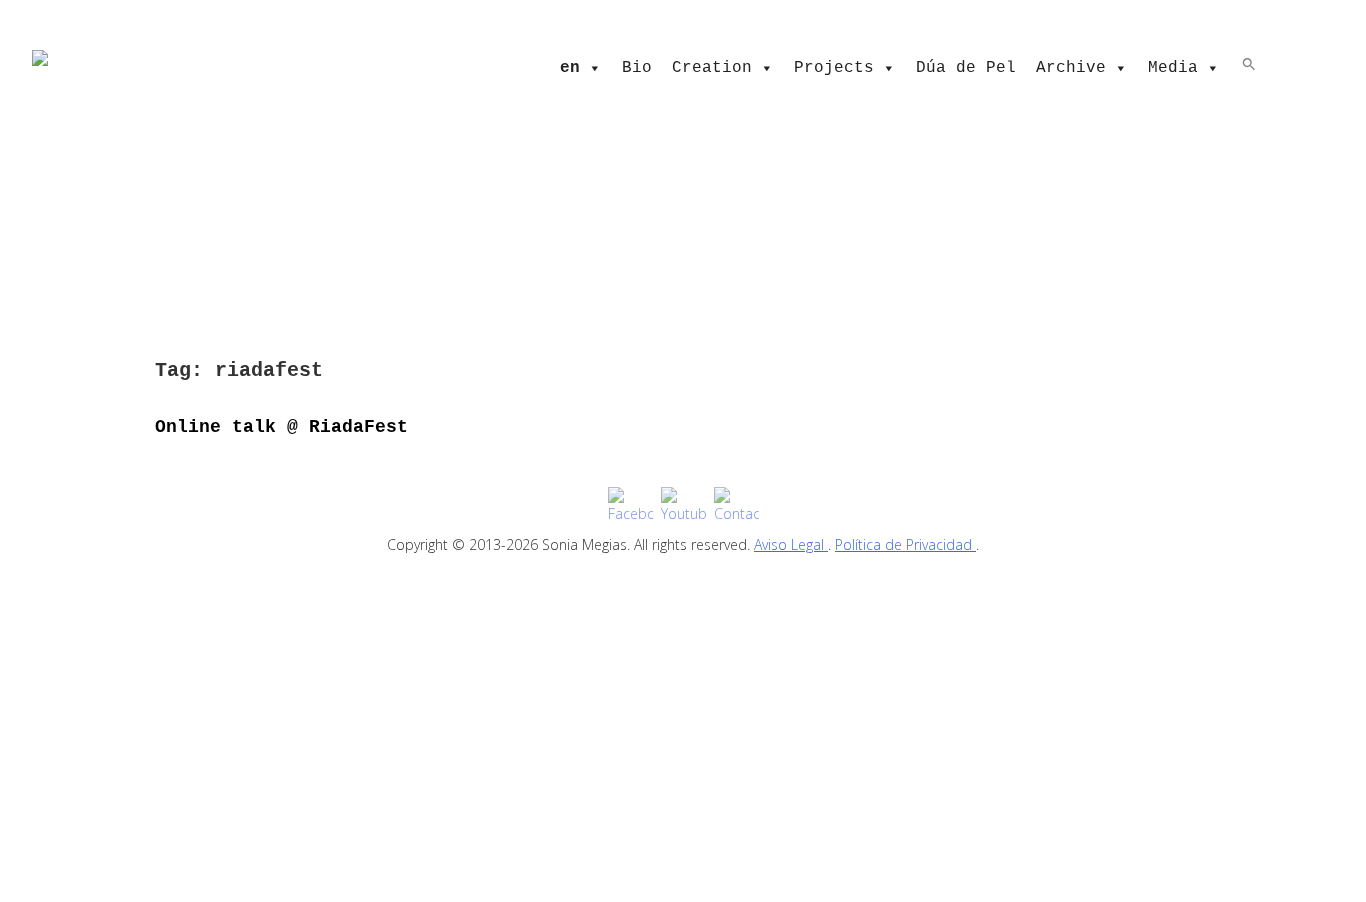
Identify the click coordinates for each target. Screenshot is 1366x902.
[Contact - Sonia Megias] (736, 505)
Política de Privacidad (905, 544)
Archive (1071, 68)
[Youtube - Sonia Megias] (683, 505)
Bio (637, 68)
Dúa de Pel (966, 68)
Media (1173, 68)
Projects (834, 68)
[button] (1249, 63)
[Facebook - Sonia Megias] (630, 505)
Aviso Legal (791, 544)
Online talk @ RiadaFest (281, 427)
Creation (712, 68)
